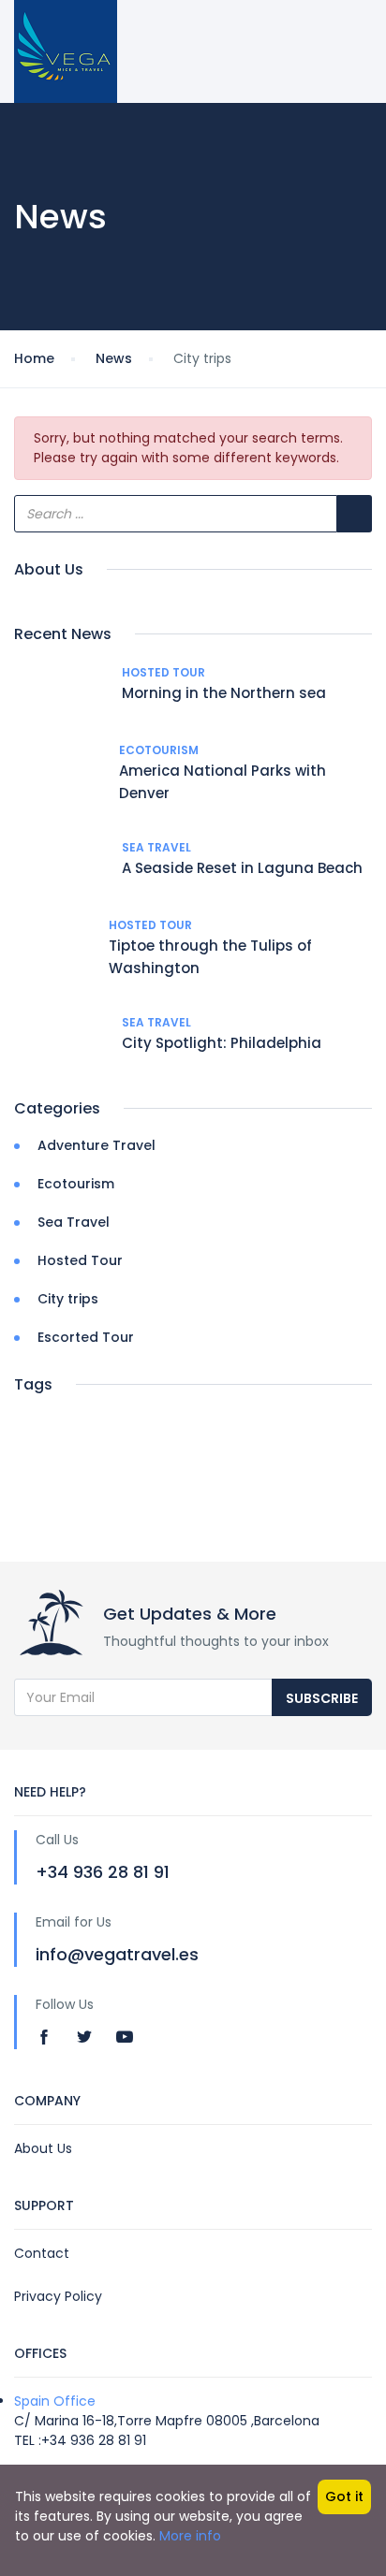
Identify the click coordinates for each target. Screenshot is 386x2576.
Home (34, 358)
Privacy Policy (58, 2296)
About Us (43, 2148)
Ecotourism (159, 750)
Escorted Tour (86, 1337)
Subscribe (322, 1698)
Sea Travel (156, 847)
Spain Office (55, 2401)
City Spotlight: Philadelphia (222, 1043)
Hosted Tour (163, 672)
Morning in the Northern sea (224, 693)
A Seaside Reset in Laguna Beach (242, 868)
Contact (42, 2253)
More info (190, 2536)
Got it (344, 2496)
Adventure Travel (96, 1145)
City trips (68, 1299)
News (114, 358)
